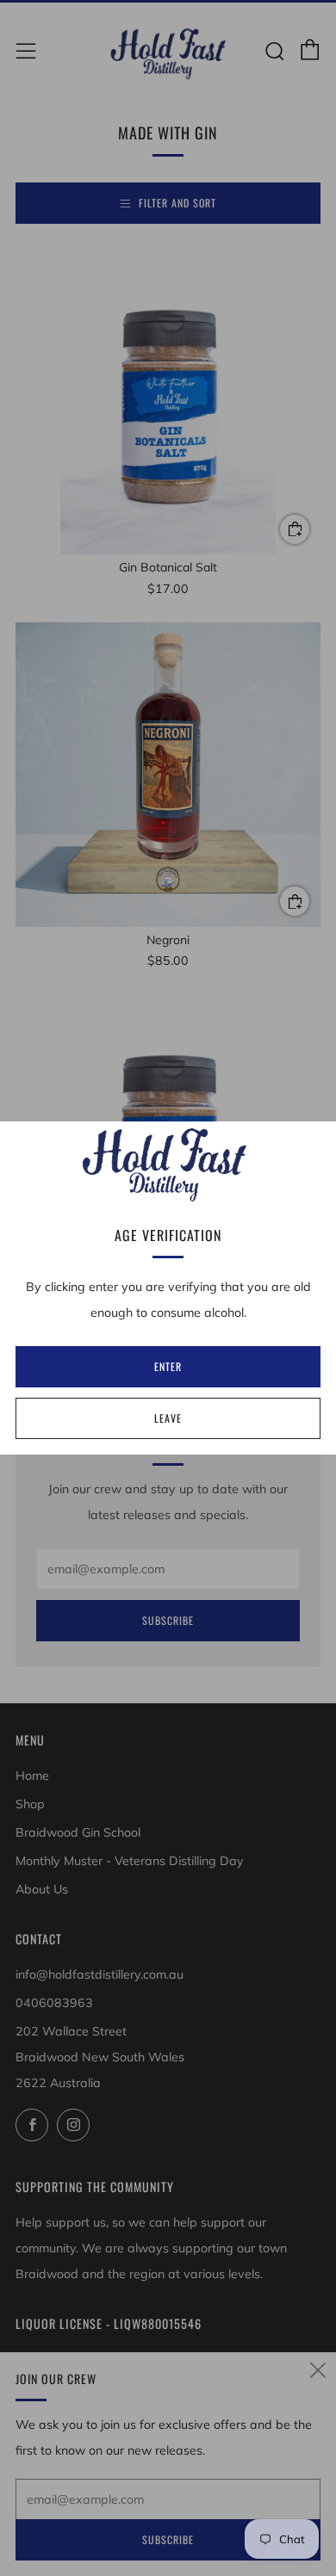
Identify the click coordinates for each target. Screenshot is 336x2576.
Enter (168, 1366)
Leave (168, 1418)
